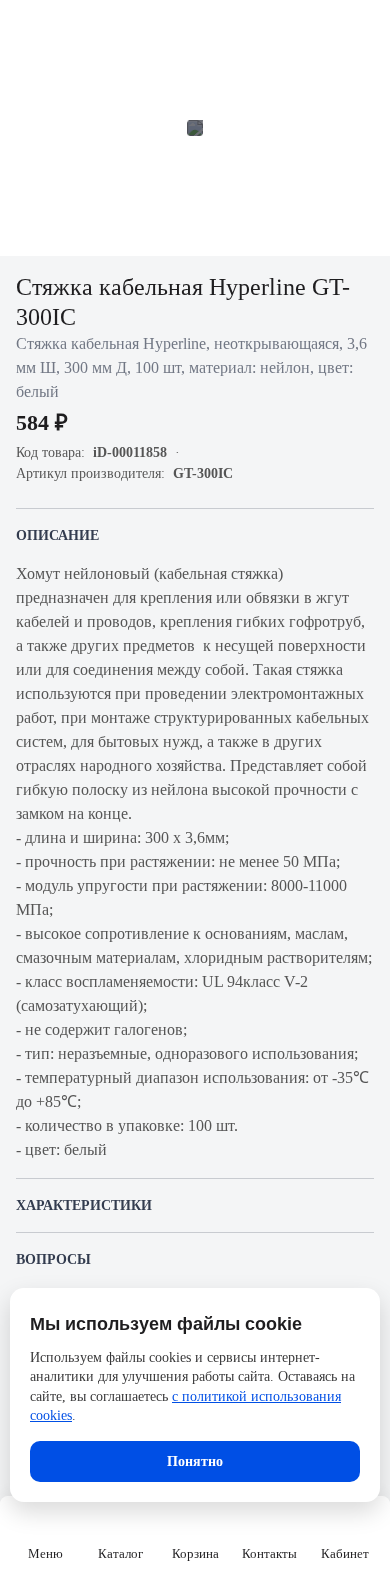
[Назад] (28, 28)
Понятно (195, 1461)
